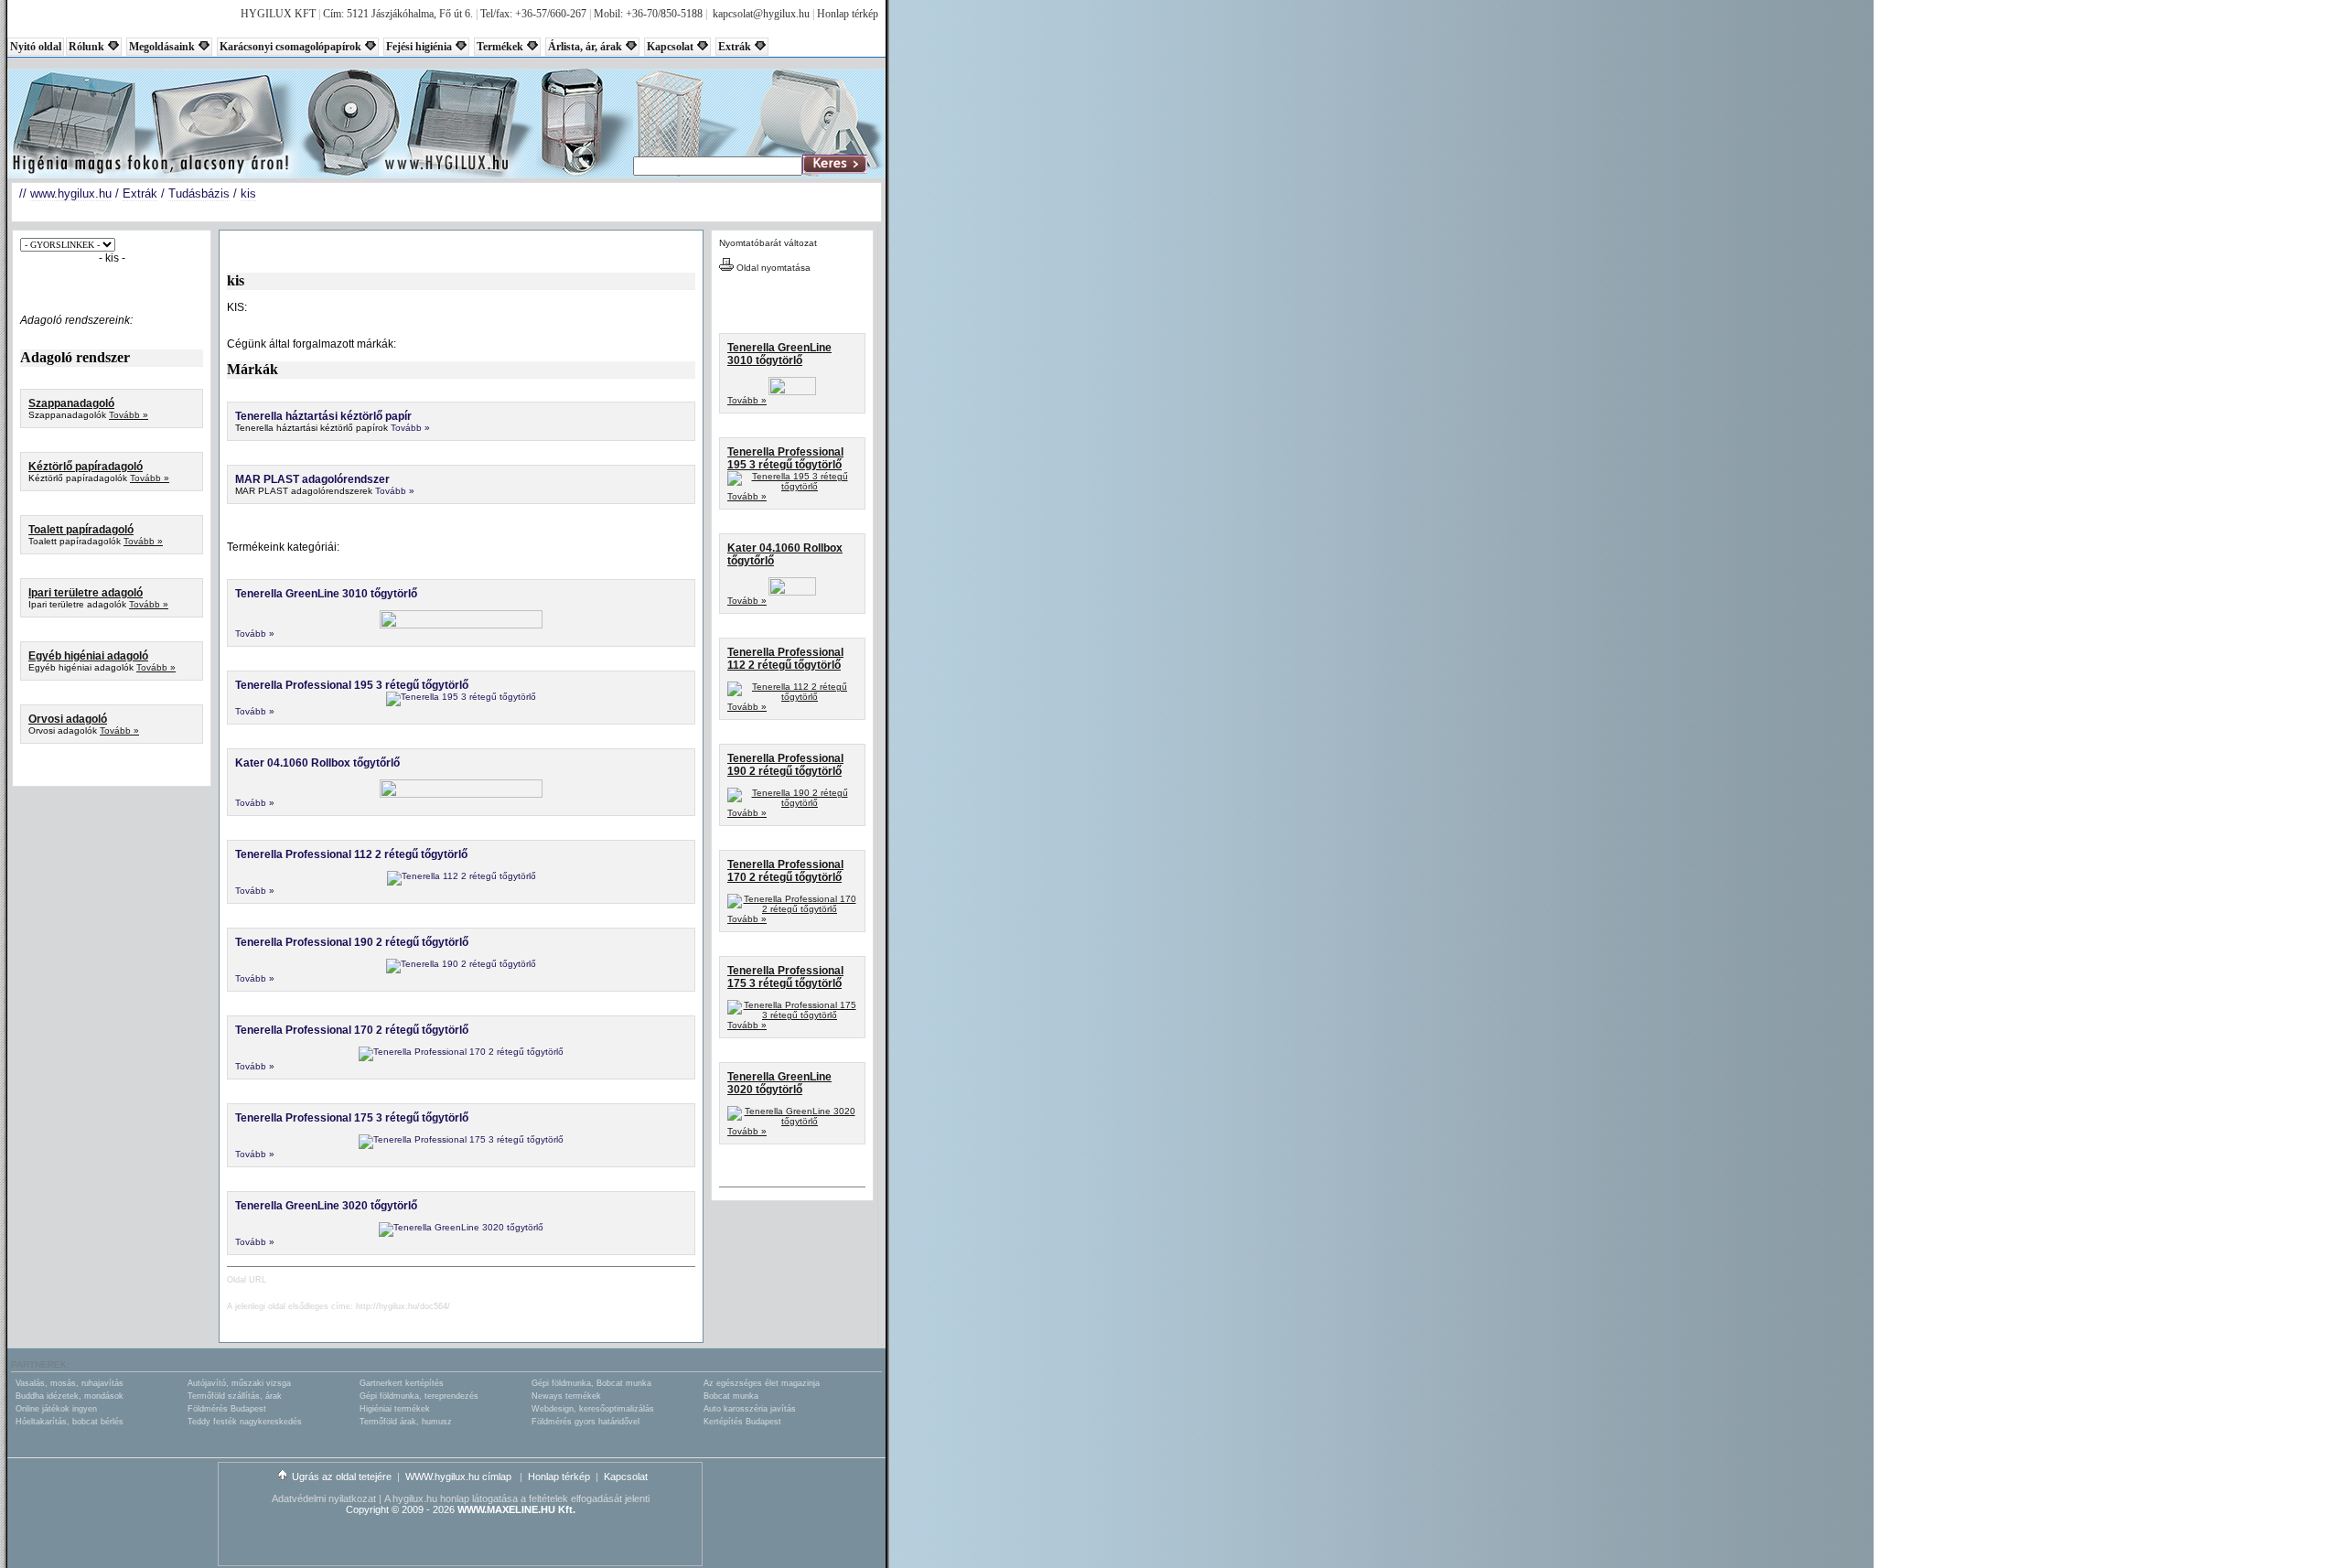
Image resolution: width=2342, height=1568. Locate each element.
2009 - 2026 (428, 1509)
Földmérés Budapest (227, 1409)
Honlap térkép (848, 14)
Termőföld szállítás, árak (235, 1396)
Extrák (735, 47)
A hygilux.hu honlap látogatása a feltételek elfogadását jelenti (517, 1498)
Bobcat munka (731, 1396)
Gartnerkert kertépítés (402, 1383)
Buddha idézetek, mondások (70, 1396)
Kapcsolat (670, 47)
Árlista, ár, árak (585, 47)
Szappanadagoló (71, 403)
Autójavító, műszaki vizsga (239, 1383)
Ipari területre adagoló (86, 593)
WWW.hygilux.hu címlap (460, 1477)
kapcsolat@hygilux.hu (761, 14)
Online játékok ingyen (56, 1409)
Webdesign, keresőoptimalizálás (593, 1409)
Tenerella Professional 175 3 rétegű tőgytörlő (352, 1118)
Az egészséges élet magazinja (762, 1383)
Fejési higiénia (419, 47)
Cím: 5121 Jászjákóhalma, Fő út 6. (398, 14)
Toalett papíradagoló (81, 530)
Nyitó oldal (36, 47)
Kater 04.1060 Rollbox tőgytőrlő (317, 763)
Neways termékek (566, 1396)
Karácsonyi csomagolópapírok (290, 47)
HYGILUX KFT (278, 14)
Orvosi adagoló (68, 719)
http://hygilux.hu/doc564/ (403, 1306)
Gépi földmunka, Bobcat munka (591, 1383)
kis (248, 193)
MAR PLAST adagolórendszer (312, 479)
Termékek (500, 47)
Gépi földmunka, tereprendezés (419, 1396)
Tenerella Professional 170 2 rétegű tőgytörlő (352, 1030)
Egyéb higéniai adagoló (88, 656)
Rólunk (86, 47)
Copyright (367, 1509)
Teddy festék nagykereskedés (245, 1422)
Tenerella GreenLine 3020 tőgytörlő (326, 1206)
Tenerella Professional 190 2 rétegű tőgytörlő (352, 942)
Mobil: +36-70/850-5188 (648, 14)
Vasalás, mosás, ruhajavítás (70, 1383)
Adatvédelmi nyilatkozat (324, 1498)
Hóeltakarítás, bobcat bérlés (70, 1422)
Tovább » (129, 415)
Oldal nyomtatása (772, 268)
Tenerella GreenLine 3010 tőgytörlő (326, 594)
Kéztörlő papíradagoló (86, 467)
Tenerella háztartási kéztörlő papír (323, 416)
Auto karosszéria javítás (750, 1409)
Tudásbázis (199, 193)
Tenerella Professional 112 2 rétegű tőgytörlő (351, 854)
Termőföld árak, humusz (406, 1422)
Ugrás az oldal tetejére (342, 1477)
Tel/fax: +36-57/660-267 (533, 14)
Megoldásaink (162, 47)
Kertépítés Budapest (742, 1422)
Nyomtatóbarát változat (768, 243)
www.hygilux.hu (71, 193)
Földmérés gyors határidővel (585, 1422)
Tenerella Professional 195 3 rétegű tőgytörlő (352, 685)
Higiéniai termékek (395, 1409)
